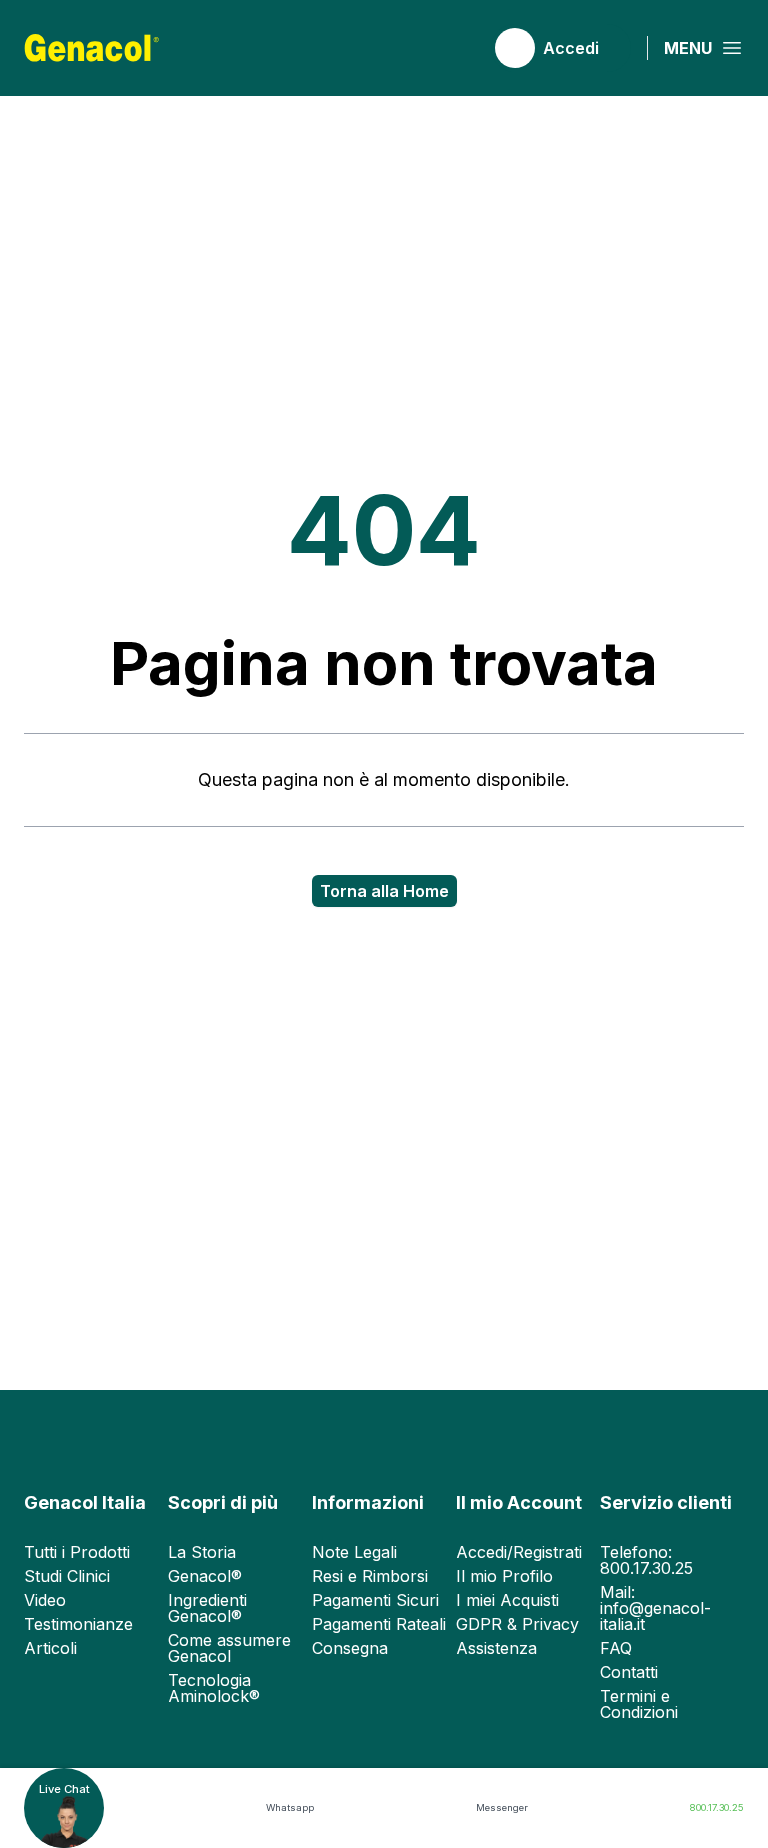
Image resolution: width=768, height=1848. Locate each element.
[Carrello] (455, 48)
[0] (455, 48)
